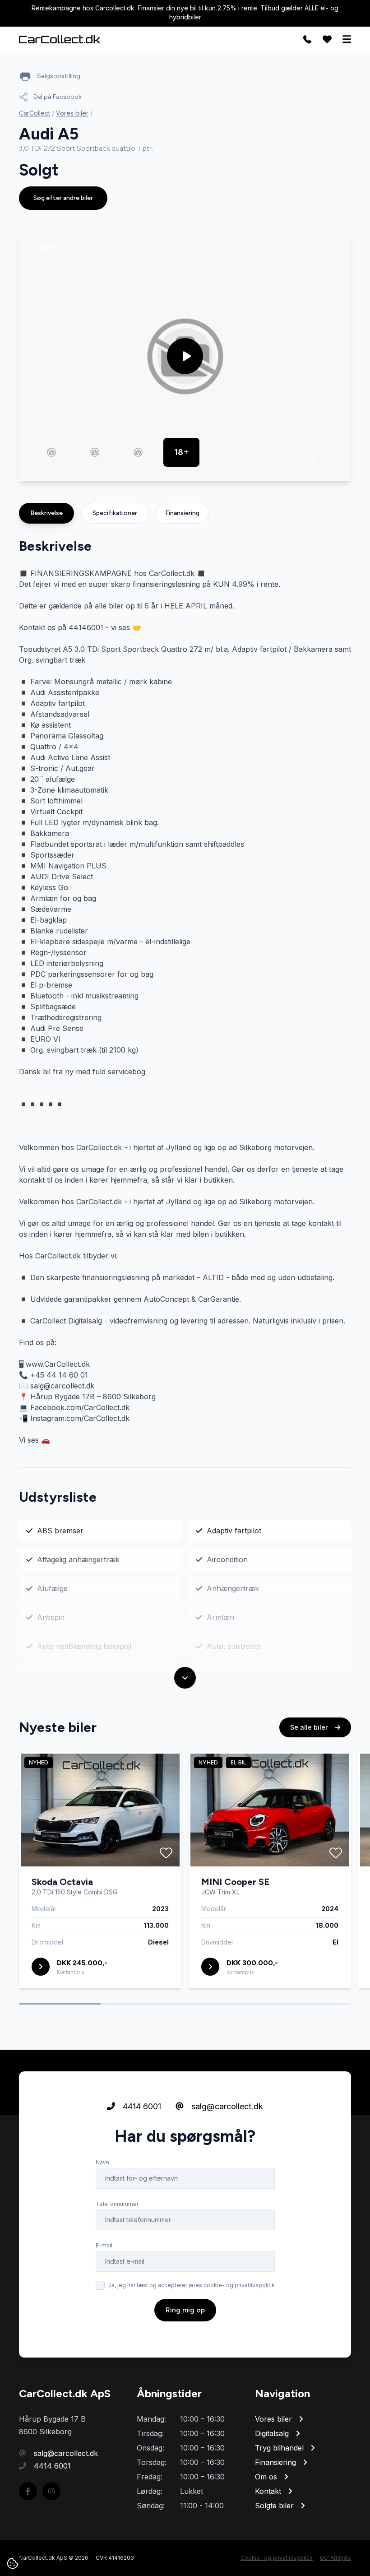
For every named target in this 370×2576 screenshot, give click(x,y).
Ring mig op (185, 2310)
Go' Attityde (335, 2558)
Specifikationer (115, 513)
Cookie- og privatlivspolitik (277, 2558)
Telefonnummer (117, 2204)
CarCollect (35, 113)
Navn (102, 2162)
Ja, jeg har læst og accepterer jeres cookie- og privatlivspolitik (192, 2285)
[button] (315, 460)
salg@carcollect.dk (226, 2106)
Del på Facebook (58, 97)
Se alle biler (310, 1727)
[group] (185, 356)
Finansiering (182, 513)
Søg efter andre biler (63, 198)
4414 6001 (141, 2106)
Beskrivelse (46, 513)
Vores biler (72, 113)
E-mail (104, 2245)
